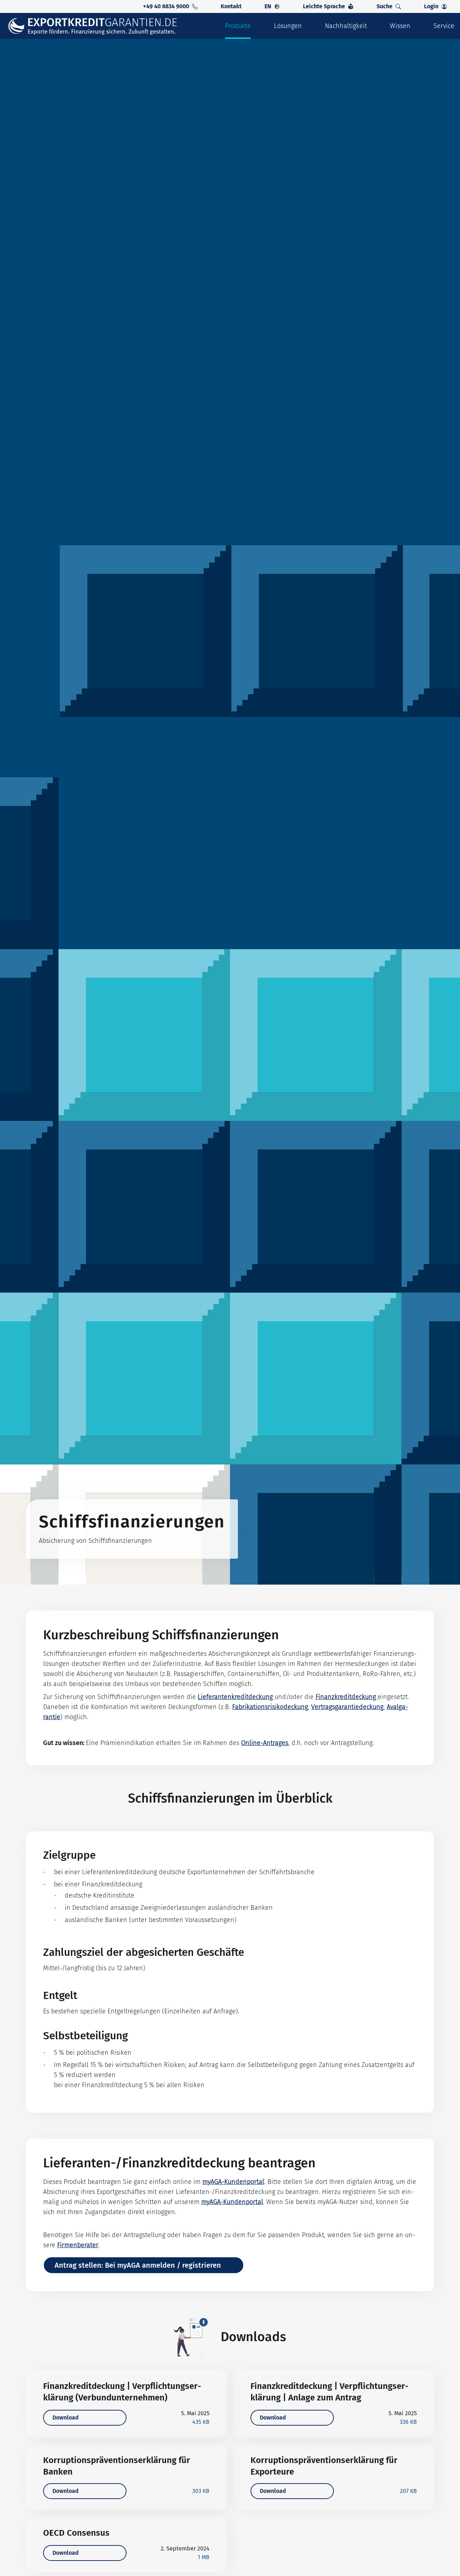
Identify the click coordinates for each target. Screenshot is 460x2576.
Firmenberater (78, 2245)
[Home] (97, 26)
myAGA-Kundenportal (233, 2182)
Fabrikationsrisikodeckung (270, 1707)
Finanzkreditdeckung (347, 1697)
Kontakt (231, 6)
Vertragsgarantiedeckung (347, 1707)
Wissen (400, 26)
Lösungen (288, 26)
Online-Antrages (265, 1743)
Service (444, 26)
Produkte (238, 26)
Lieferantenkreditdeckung (236, 1697)
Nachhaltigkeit (346, 26)
